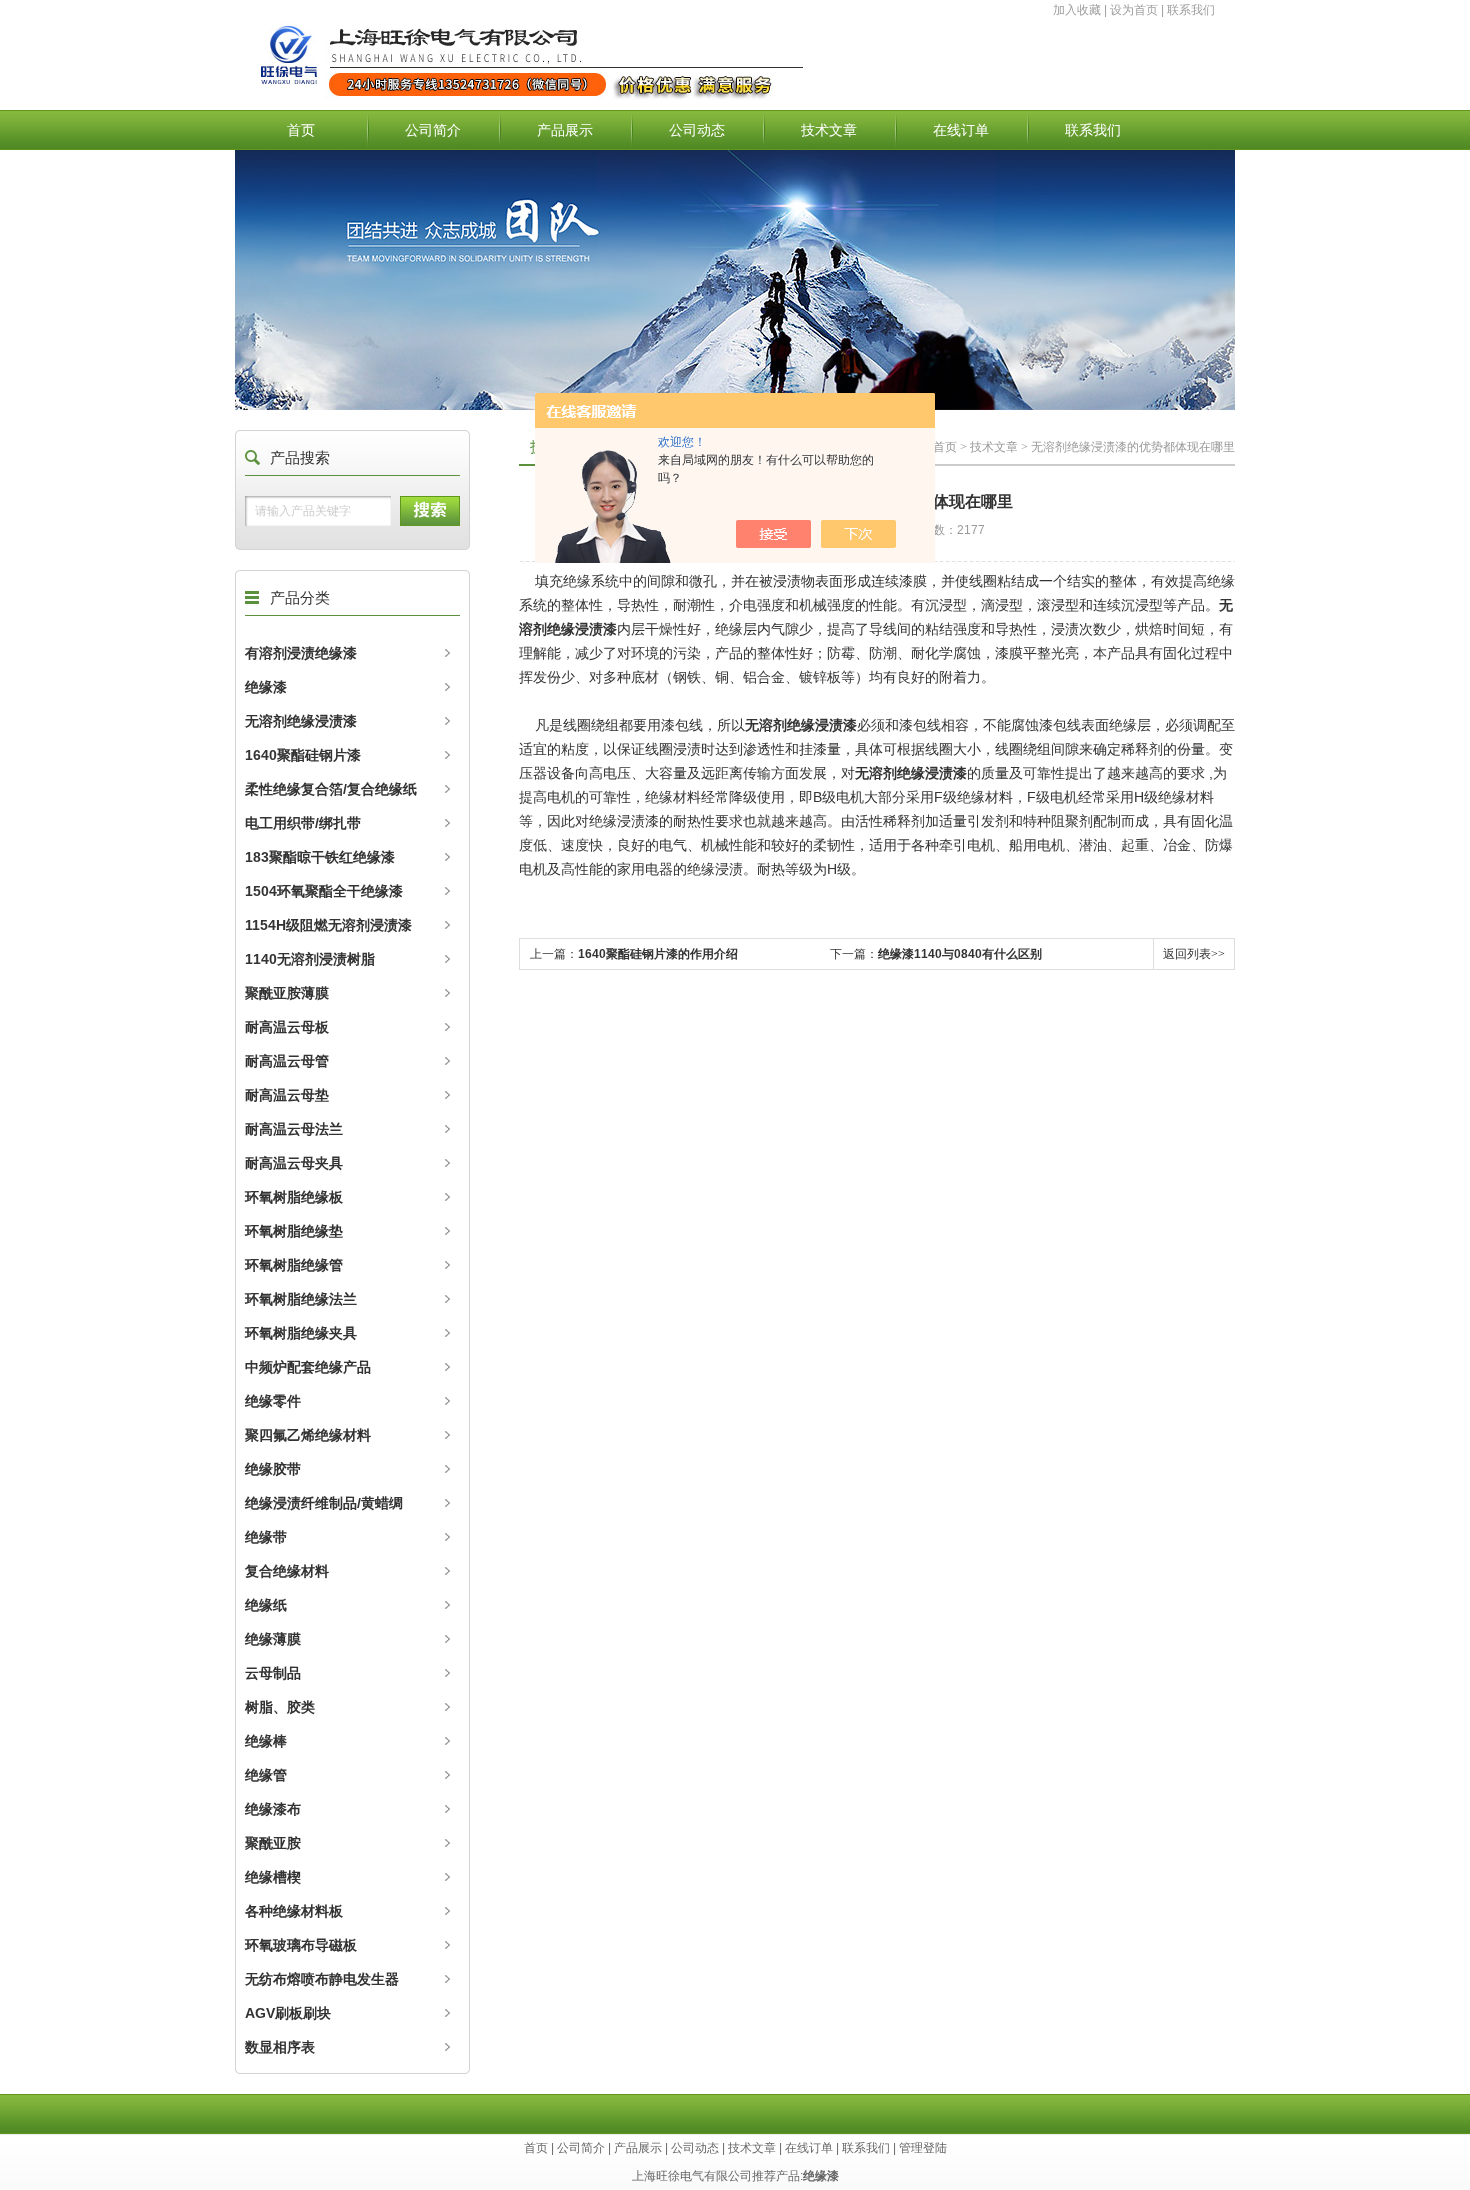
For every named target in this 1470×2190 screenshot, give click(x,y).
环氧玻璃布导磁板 (301, 1945)
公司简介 (433, 130)
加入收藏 (1077, 10)
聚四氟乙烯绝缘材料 (308, 1435)
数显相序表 (280, 2047)
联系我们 (1191, 10)
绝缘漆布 (273, 1809)
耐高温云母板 (287, 1027)
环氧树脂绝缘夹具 (301, 1333)
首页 (301, 130)
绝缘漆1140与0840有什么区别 (960, 954)
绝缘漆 (266, 687)
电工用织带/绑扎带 (303, 823)
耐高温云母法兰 (294, 1129)
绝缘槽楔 (273, 1877)
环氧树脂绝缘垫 (294, 1231)
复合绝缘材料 (287, 1571)
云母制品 (273, 1673)
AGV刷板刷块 (288, 2013)
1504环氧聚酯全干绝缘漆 (324, 891)
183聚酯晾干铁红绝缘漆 (320, 857)
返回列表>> (1194, 954)
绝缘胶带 (273, 1469)
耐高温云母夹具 (294, 1163)
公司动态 (697, 130)
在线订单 (961, 130)
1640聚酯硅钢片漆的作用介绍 (658, 954)
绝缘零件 (273, 1401)
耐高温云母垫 (287, 1095)
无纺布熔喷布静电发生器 (322, 1979)
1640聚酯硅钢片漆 (303, 755)
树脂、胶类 (280, 1707)
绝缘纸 (266, 1605)
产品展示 (565, 130)
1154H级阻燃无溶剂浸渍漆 (328, 925)
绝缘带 (266, 1537)
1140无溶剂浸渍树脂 (310, 959)
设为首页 (1134, 10)
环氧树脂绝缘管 (294, 1265)
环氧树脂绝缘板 (294, 1197)
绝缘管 (266, 1775)
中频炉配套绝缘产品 (308, 1367)
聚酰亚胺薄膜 (287, 993)
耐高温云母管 (287, 1061)
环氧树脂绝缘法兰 (301, 1299)
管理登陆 (923, 2148)
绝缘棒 (266, 1741)
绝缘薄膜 (273, 1639)
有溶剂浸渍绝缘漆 (301, 653)
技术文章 (829, 130)
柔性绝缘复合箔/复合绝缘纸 (331, 789)
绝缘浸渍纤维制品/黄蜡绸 (324, 1503)
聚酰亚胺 (273, 1843)
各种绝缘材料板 (294, 1911)
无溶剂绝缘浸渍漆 (301, 721)
